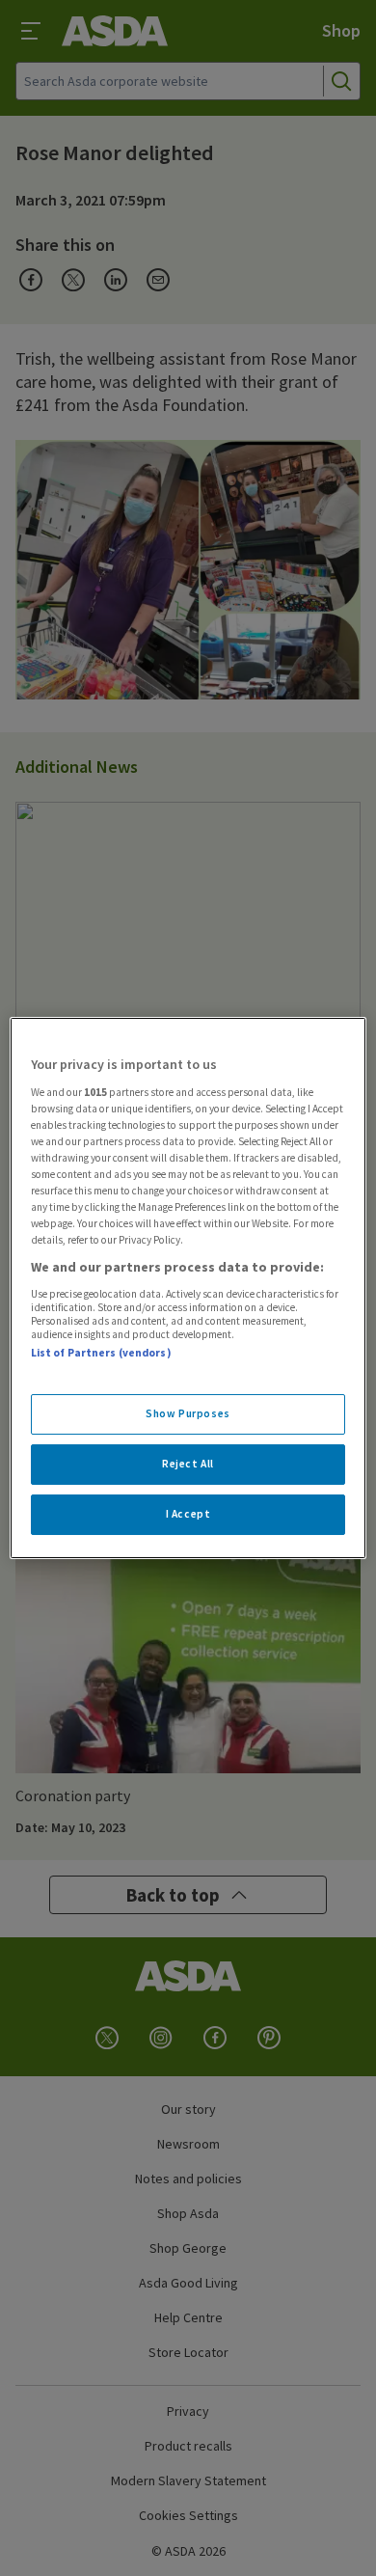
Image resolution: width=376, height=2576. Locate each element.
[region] (188, 1288)
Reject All (188, 1464)
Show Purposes (188, 1413)
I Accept (188, 1514)
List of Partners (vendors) (101, 1353)
